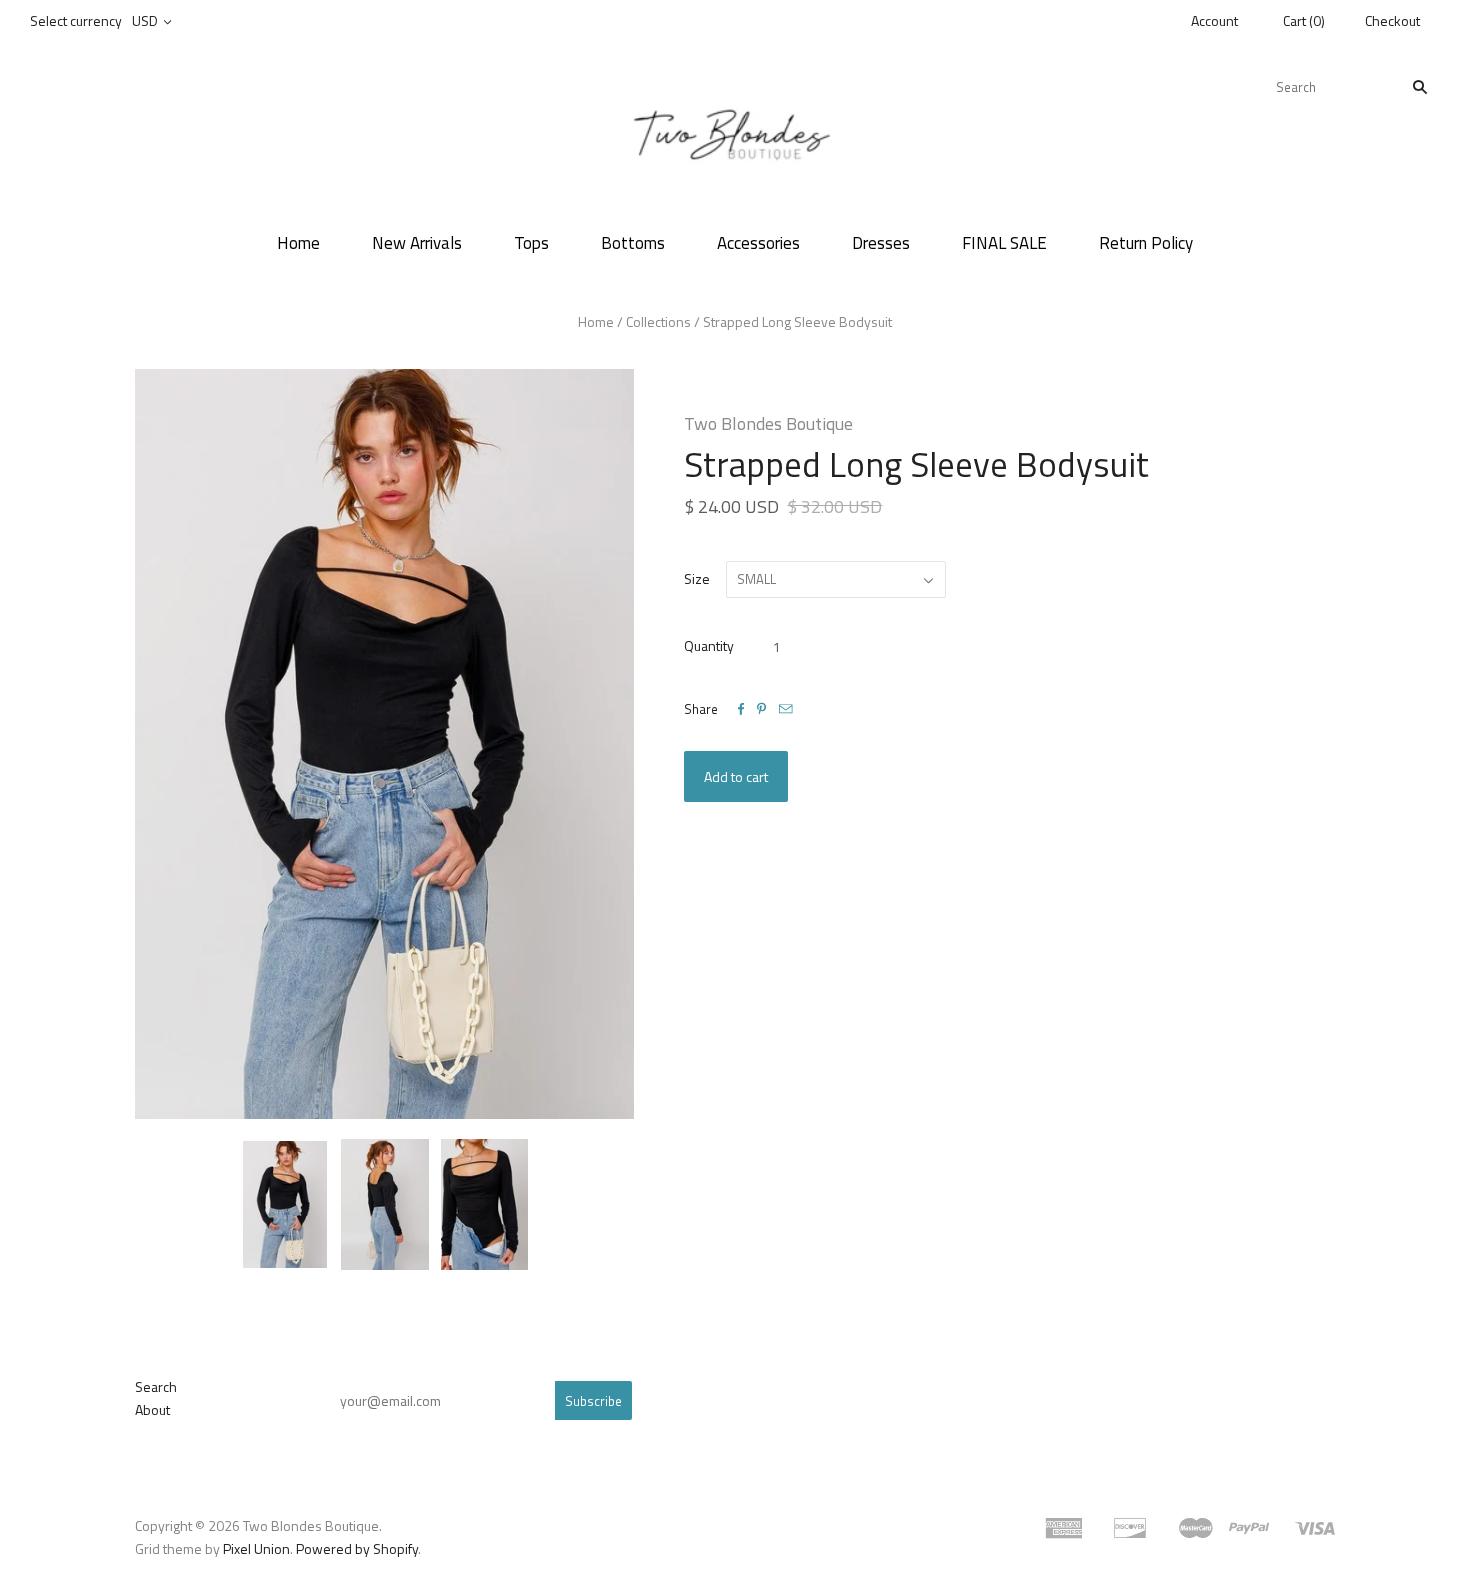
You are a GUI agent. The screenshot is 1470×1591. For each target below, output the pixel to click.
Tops (531, 243)
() (1304, 20)
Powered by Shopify (357, 1548)
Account (1214, 20)
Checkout (1392, 20)
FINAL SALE (1004, 243)
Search (156, 1386)
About (152, 1409)
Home (298, 243)
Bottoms (633, 243)
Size (697, 578)
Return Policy (1146, 243)
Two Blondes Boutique (768, 423)
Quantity (709, 645)
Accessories (758, 243)
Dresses (881, 243)
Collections (658, 321)
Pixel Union (256, 1548)
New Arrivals (417, 243)
